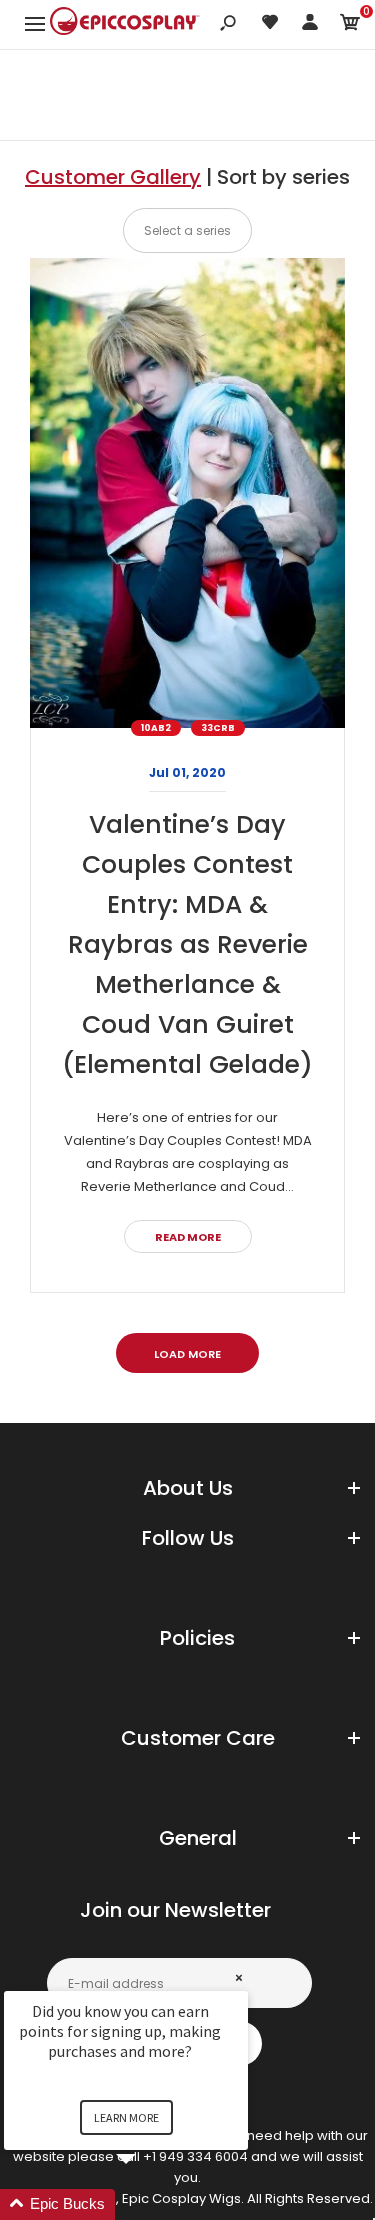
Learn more (126, 2117)
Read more (188, 1237)
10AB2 (156, 728)
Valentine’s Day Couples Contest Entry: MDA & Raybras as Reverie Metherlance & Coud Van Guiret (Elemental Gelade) (187, 944)
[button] (150, 2204)
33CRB (218, 728)
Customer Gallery (113, 177)
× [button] (239, 1977)
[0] (350, 25)
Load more (187, 1354)
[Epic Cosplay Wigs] (125, 24)
